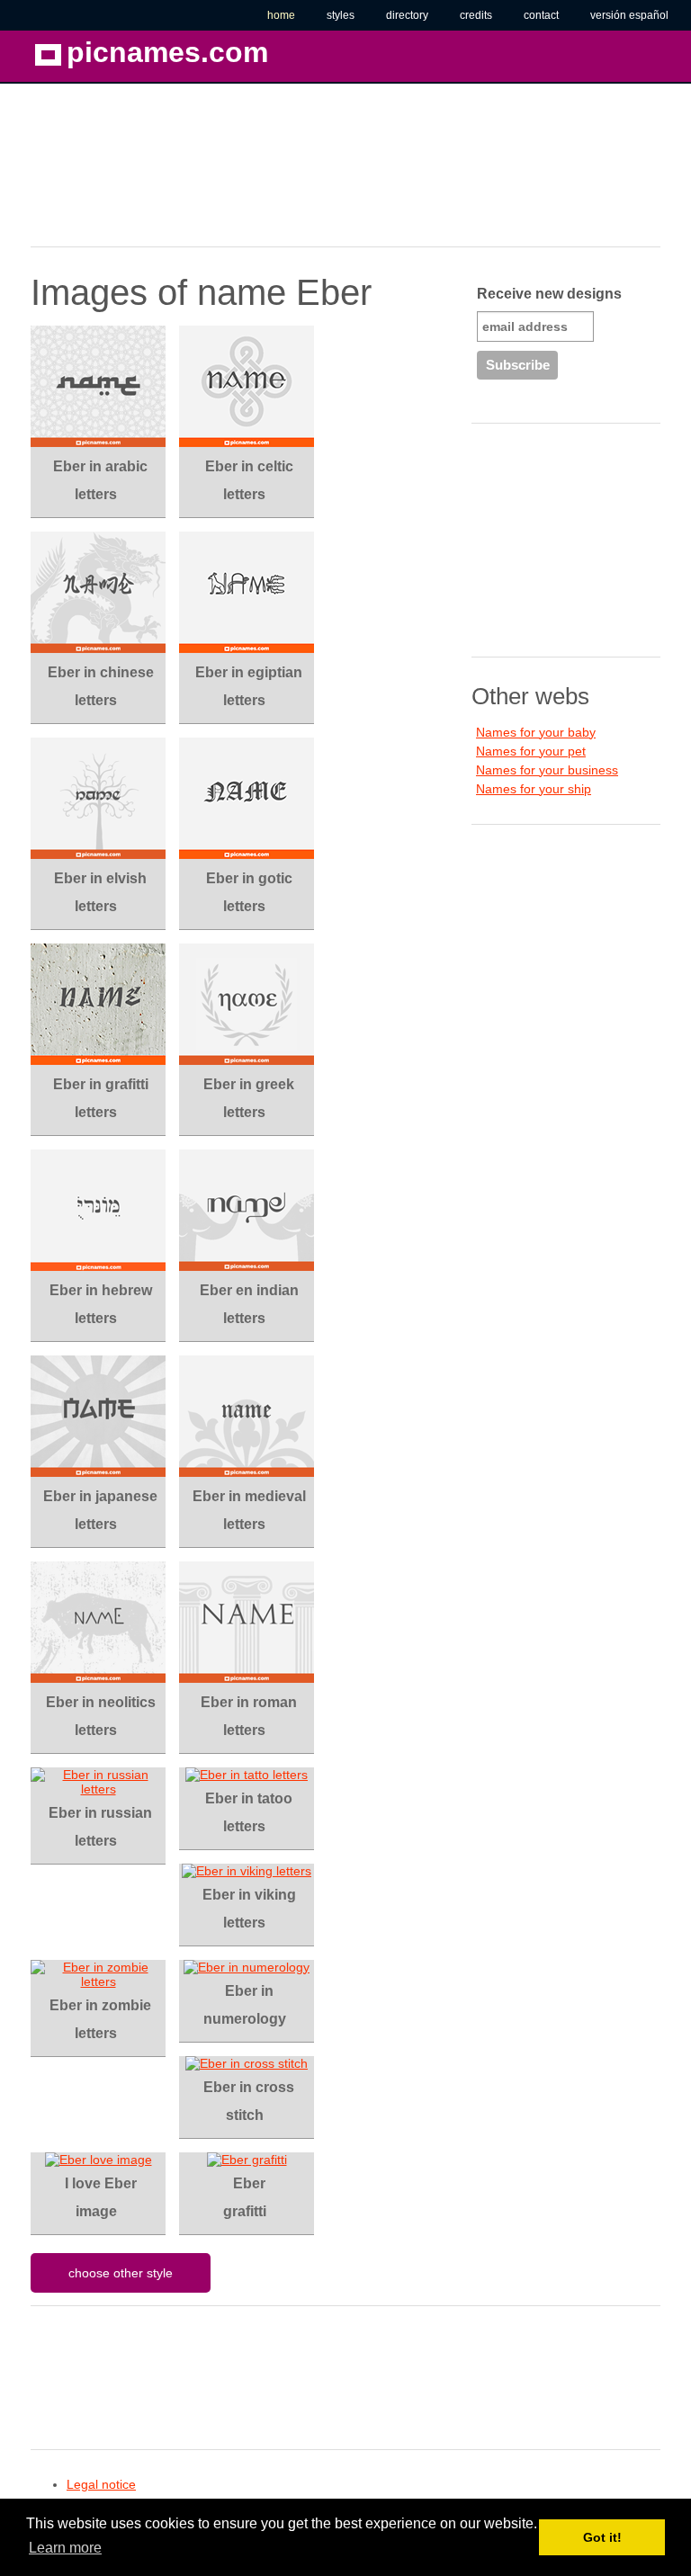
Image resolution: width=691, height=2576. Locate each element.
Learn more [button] (65, 2548)
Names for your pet (531, 751)
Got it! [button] (602, 2537)
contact (541, 15)
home (281, 15)
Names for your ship (534, 789)
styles (341, 15)
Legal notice (101, 2484)
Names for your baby (536, 732)
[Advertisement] (175, 174)
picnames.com (167, 52)
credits (476, 15)
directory (407, 15)
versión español (629, 15)
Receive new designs (549, 294)
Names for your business (547, 770)
